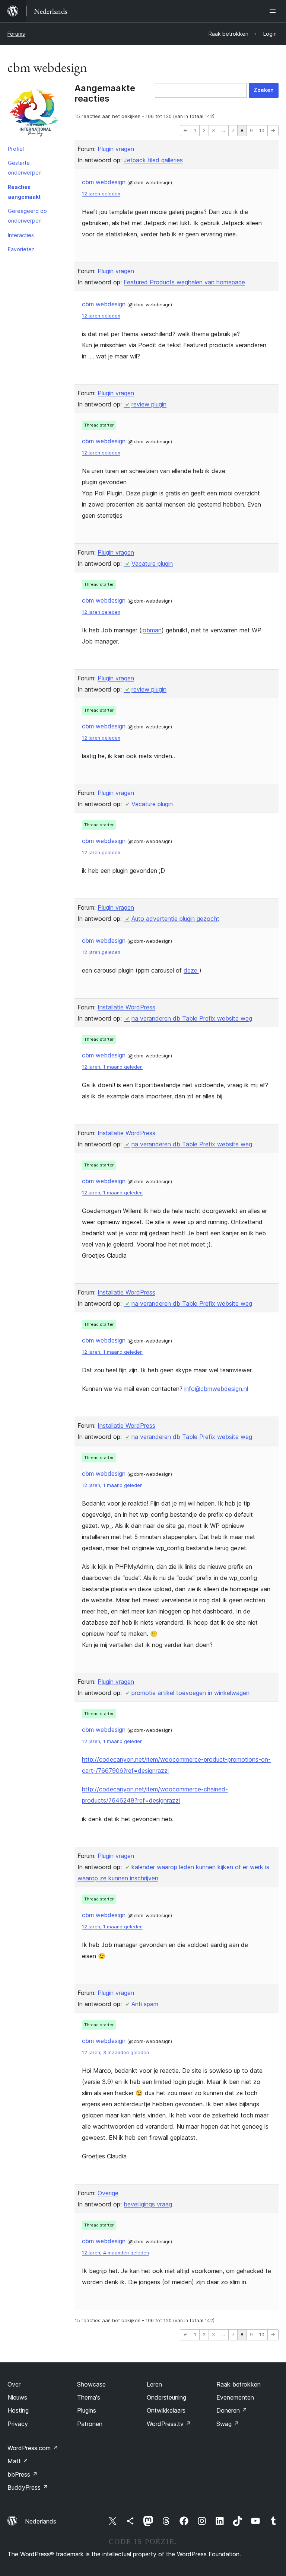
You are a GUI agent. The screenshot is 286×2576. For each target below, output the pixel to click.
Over (14, 2384)
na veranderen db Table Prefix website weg (192, 1018)
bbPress (23, 2474)
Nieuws (17, 2397)
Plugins (87, 2410)
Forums (16, 34)
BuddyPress (28, 2487)
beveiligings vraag (148, 2204)
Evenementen (235, 2397)
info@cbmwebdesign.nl (216, 1389)
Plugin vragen (116, 149)
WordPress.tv (169, 2424)
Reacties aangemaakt (24, 192)
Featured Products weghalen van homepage (184, 282)
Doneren (232, 2410)
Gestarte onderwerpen (25, 168)
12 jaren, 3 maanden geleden (115, 2052)
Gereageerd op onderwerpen (27, 216)
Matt (18, 2461)
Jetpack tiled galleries (153, 160)
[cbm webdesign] (35, 112)
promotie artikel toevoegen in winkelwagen (190, 1693)
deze (191, 970)
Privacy (18, 2424)
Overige (108, 2193)
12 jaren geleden (101, 194)
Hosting (18, 2410)
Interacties (21, 235)
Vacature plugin (152, 564)
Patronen (90, 2424)
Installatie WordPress (126, 1007)
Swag (228, 2424)
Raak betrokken (239, 2384)
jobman (152, 630)
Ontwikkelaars (166, 2410)
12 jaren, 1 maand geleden (112, 1067)
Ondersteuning (166, 2397)
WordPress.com (33, 2448)
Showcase (91, 2384)
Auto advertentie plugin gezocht (175, 919)
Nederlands (41, 2521)
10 (262, 130)
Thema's (89, 2397)
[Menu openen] (274, 11)
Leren (154, 2384)
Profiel (16, 149)
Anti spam (145, 2004)
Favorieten (21, 249)
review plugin (149, 404)
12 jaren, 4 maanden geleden (115, 2253)
